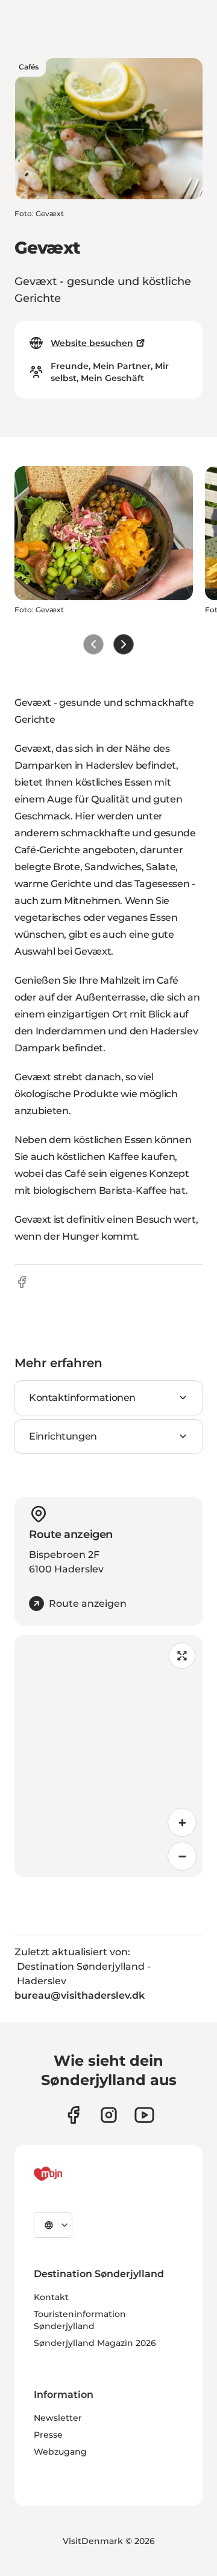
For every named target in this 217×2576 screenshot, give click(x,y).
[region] (108, 1756)
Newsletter (58, 2418)
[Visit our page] (109, 2115)
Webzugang (60, 2452)
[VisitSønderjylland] (71, 2174)
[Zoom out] (182, 1856)
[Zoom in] (182, 1822)
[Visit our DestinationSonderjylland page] (73, 2115)
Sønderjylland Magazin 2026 (95, 2343)
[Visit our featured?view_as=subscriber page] (144, 2115)
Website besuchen (92, 343)
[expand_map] (182, 1656)
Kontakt (51, 2297)
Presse (48, 2435)
